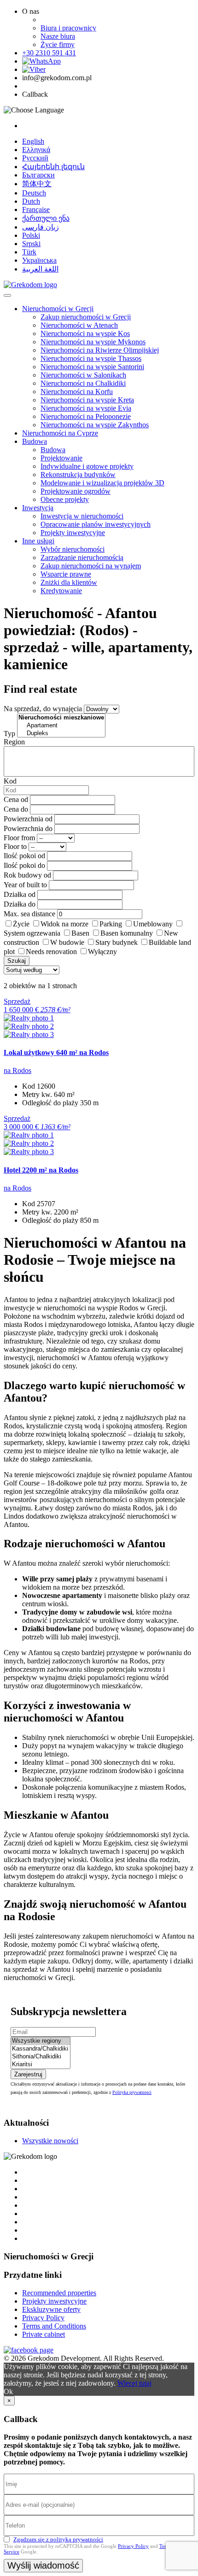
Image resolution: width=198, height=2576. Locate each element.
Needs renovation (51, 952)
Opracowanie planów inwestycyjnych (96, 524)
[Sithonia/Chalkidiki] (41, 2057)
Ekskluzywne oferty (51, 2309)
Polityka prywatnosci (132, 2092)
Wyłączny (102, 952)
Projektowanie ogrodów (76, 491)
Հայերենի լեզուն (53, 167)
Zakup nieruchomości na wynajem (91, 566)
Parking (111, 924)
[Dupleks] (61, 734)
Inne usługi (38, 541)
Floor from (19, 838)
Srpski (31, 244)
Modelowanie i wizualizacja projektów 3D (102, 483)
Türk (29, 252)
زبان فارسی (41, 227)
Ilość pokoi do (24, 865)
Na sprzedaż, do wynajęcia (43, 709)
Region (14, 742)
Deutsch (34, 193)
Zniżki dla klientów (69, 582)
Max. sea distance (29, 914)
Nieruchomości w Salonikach (83, 375)
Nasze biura (58, 36)
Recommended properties (59, 2293)
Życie (21, 924)
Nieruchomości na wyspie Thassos (91, 358)
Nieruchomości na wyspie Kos (85, 333)
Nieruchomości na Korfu (77, 392)
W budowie (67, 942)
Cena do (16, 809)
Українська (39, 260)
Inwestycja (38, 508)
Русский (35, 158)
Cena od (16, 799)
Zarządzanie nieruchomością (82, 557)
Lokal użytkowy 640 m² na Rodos (56, 1052)
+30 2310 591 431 (49, 53)
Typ (9, 734)
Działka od (20, 894)
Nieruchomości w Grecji (58, 309)
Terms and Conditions (54, 2326)
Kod (10, 781)
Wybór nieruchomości (73, 549)
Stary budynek (116, 942)
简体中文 (37, 184)
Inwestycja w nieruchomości (82, 516)
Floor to (15, 846)
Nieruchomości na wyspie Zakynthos (95, 425)
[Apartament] (61, 726)
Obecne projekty (65, 499)
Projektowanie (61, 458)
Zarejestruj (28, 2074)
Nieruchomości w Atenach (79, 325)
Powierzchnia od (28, 819)
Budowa (35, 441)
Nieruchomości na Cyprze (60, 433)
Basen (80, 933)
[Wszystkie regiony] (41, 2041)
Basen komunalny (127, 933)
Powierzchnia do (28, 828)
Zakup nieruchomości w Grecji (86, 317)
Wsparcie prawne (66, 574)
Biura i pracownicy (68, 28)
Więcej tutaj (134, 2383)
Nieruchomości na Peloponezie (86, 416)
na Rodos (17, 1070)
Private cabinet (44, 2334)
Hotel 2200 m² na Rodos (41, 1170)
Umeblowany (153, 924)
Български (38, 175)
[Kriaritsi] (41, 2065)
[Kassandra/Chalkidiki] (41, 2049)
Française (36, 209)
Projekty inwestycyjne (73, 533)
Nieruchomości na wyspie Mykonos (93, 342)
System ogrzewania (32, 933)
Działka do (20, 904)
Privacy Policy (43, 2318)
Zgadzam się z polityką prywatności (58, 2539)
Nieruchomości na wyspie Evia (86, 408)
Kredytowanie (61, 591)
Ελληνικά (36, 150)
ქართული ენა (46, 218)
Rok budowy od (27, 875)
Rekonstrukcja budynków (78, 475)
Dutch (31, 201)
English (33, 141)
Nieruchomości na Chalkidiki (83, 383)
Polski (31, 235)
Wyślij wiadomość (43, 2565)
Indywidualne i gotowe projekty (87, 466)
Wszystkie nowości (50, 2141)
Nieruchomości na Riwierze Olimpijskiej (100, 350)
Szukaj (17, 961)
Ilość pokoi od (24, 856)
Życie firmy (58, 44)
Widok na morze (64, 924)
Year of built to (25, 885)
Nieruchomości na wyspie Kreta (87, 400)
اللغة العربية (40, 269)
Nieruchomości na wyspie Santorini (92, 367)
